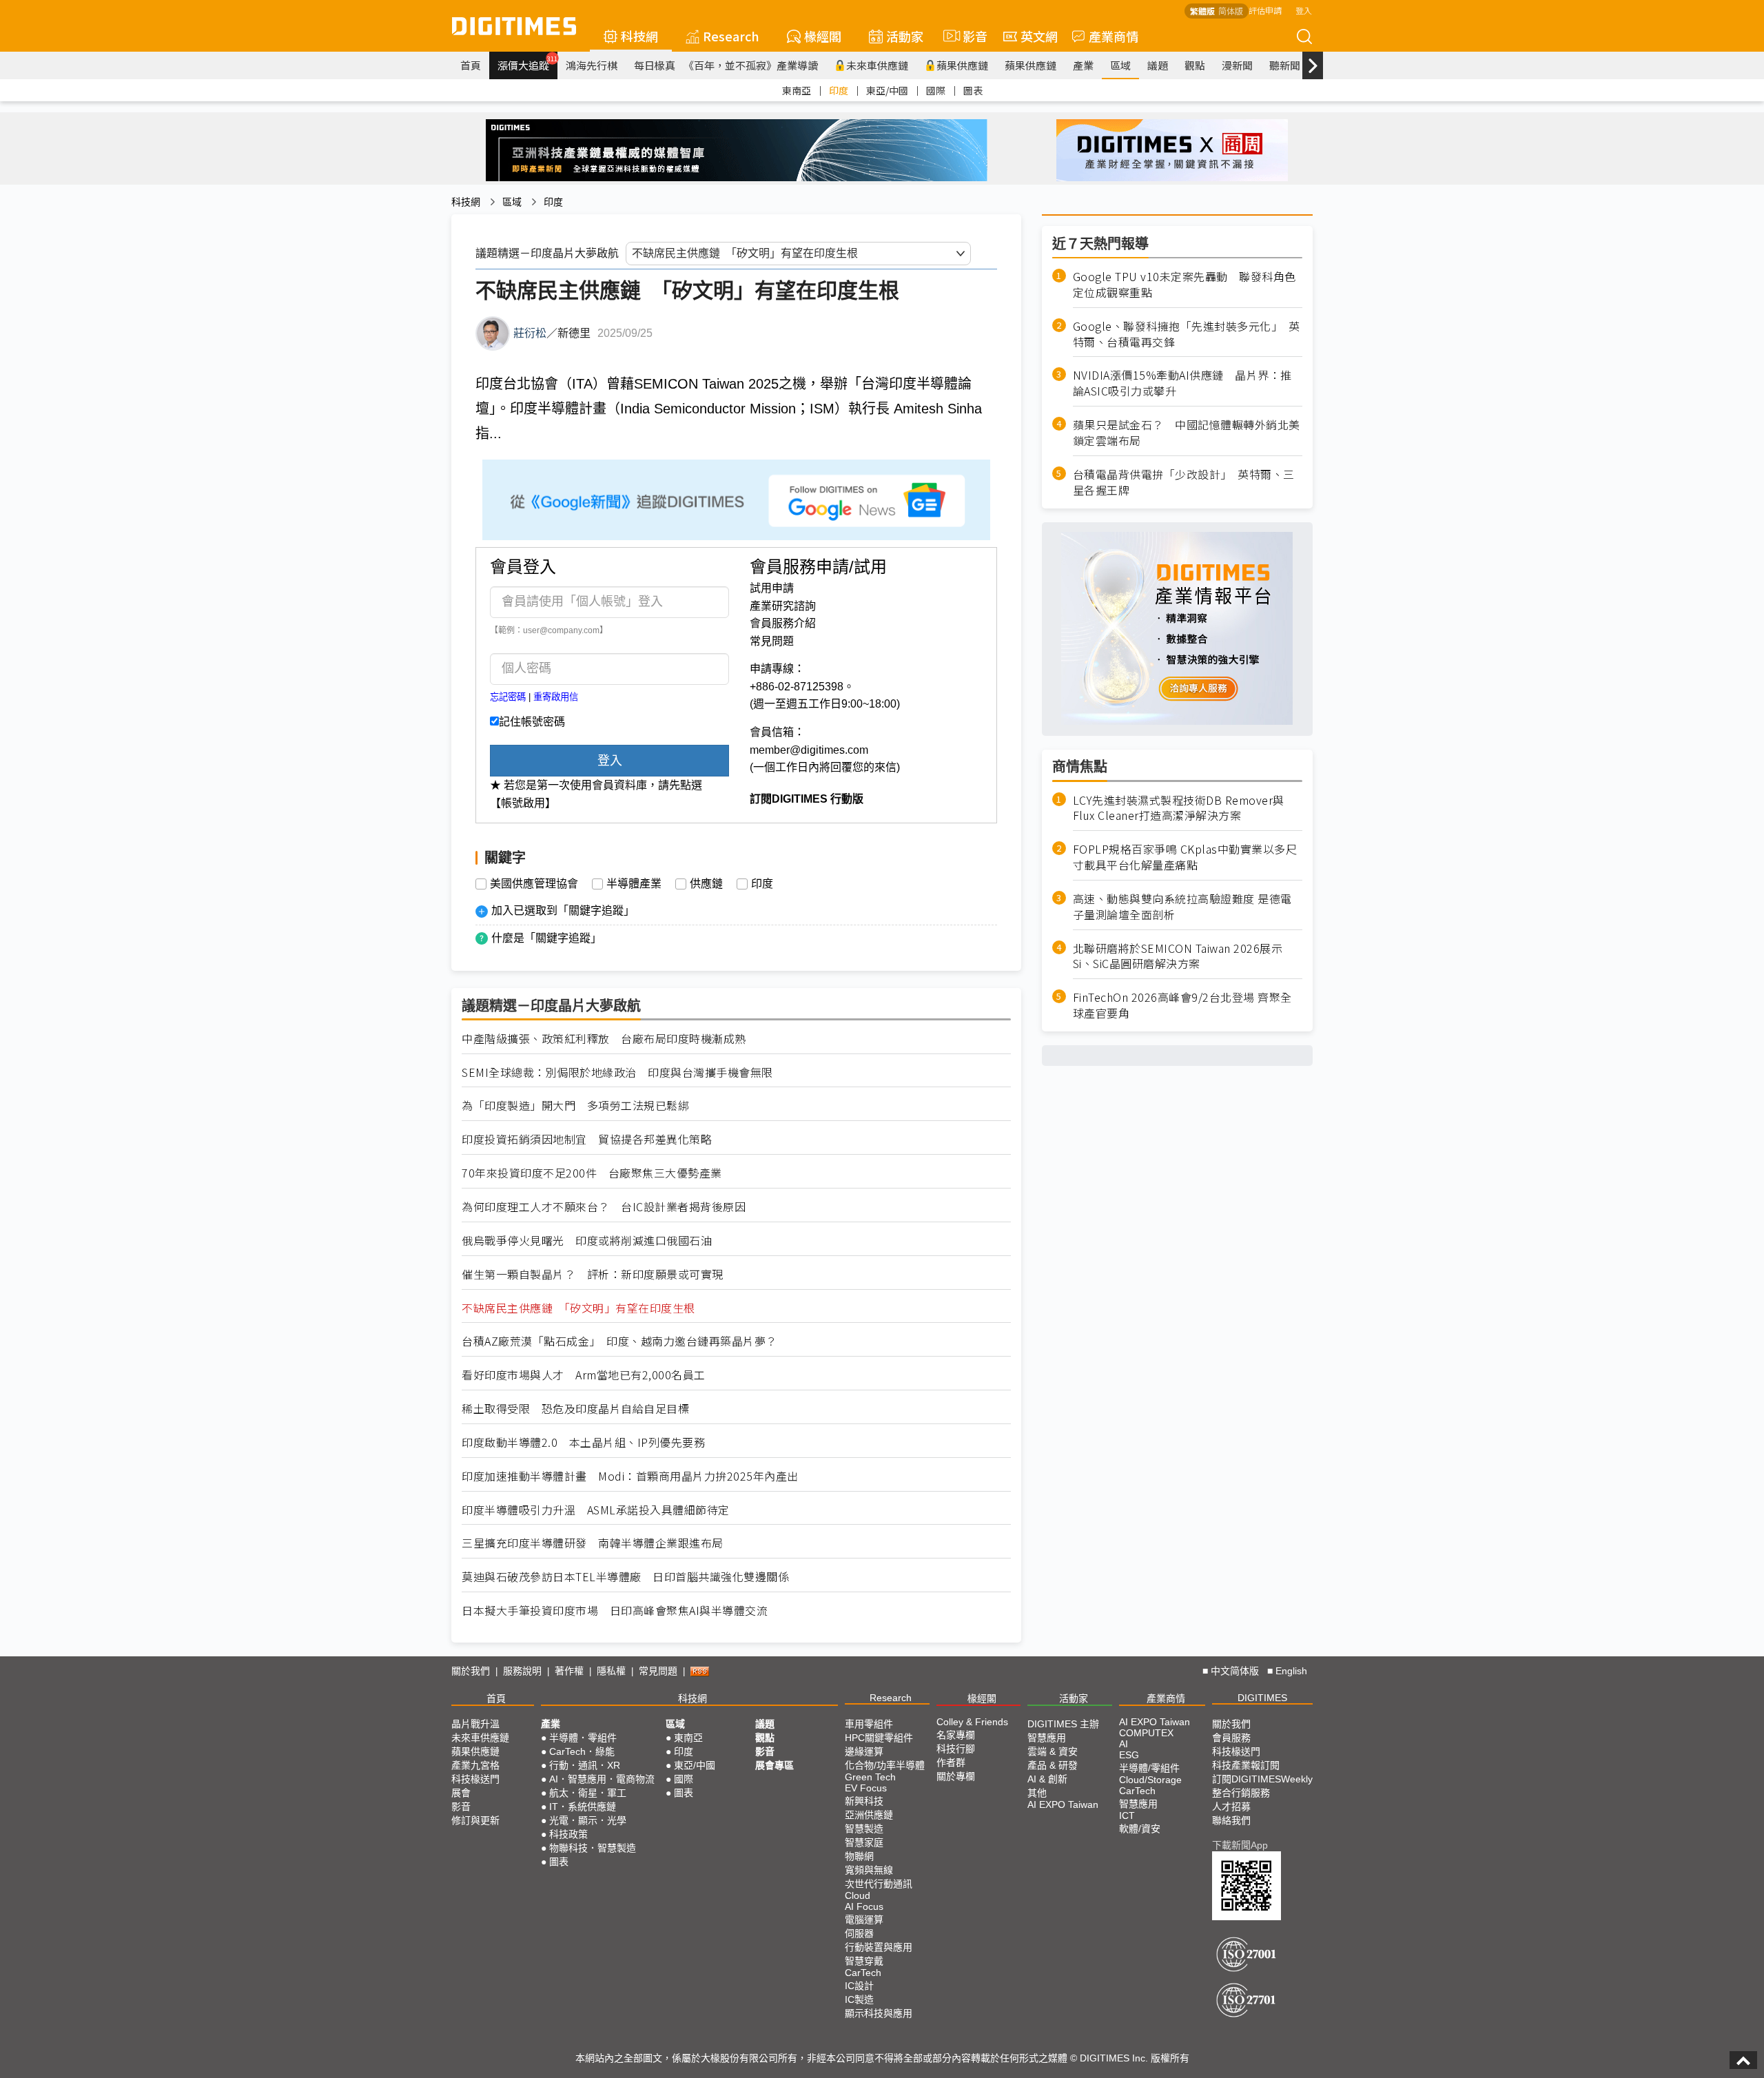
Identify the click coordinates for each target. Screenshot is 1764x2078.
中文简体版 (1235, 1671)
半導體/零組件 (1149, 1768)
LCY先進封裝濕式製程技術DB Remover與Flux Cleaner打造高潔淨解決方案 (1179, 807)
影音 (969, 36)
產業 (1083, 65)
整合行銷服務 (1241, 1793)
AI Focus (864, 1906)
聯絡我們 (1231, 1820)
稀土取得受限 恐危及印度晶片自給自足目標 (575, 1409)
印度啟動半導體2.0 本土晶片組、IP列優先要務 (583, 1442)
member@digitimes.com (809, 750)
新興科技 (864, 1801)
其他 (1037, 1793)
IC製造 (859, 1999)
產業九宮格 (475, 1765)
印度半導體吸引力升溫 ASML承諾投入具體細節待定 (596, 1510)
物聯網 (859, 1856)
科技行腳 (956, 1749)
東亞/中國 (887, 90)
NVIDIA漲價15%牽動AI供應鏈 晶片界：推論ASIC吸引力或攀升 (1182, 383)
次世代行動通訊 (879, 1884)
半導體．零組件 (583, 1738)
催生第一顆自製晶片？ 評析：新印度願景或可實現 (593, 1274)
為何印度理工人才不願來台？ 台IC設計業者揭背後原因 (604, 1207)
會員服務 (1231, 1738)
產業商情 (1114, 36)
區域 (1120, 65)
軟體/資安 (1140, 1829)
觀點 (1195, 65)
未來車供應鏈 (877, 65)
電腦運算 (864, 1920)
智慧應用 (1047, 1738)
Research (731, 36)
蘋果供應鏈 (962, 65)
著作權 (569, 1671)
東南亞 (797, 90)
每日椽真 (655, 65)
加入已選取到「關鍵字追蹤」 (563, 911)
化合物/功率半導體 (885, 1765)
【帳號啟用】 (523, 803)
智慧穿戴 (864, 1961)
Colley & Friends (972, 1722)
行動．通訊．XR (585, 1765)
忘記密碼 (508, 697)
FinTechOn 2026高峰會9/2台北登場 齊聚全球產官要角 (1182, 1005)
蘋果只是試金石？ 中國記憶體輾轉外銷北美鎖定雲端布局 (1187, 433)
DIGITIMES (1262, 1698)
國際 (936, 90)
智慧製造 (864, 1829)
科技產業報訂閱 (1246, 1765)
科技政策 (568, 1834)
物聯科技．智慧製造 (593, 1848)
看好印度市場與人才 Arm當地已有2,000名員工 (584, 1375)
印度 (839, 90)
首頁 (471, 65)
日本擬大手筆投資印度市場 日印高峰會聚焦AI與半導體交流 (615, 1611)
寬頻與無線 (869, 1870)
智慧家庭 (864, 1842)
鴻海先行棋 (592, 65)
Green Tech (870, 1777)
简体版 (1231, 11)
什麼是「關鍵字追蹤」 (546, 938)
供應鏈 (706, 884)
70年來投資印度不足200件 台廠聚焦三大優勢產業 (592, 1173)
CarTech (863, 1973)
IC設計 (859, 1986)
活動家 (905, 36)
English (1291, 1671)
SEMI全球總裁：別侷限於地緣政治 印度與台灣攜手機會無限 (617, 1072)
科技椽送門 (475, 1779)
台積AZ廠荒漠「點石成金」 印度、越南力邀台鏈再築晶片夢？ (619, 1341)
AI (1124, 1744)
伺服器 (859, 1933)
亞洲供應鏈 (869, 1815)
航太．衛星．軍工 (588, 1793)
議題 (1158, 65)
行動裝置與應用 (879, 1947)
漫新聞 (1237, 65)
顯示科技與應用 (879, 2013)
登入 (1304, 10)
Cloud (858, 1895)
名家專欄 (956, 1735)
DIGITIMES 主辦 (1063, 1724)
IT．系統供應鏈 (583, 1807)
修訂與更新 (475, 1820)
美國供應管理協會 (534, 884)
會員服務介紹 (783, 623)
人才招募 (1231, 1807)
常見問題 (772, 641)
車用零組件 (869, 1724)
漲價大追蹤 (527, 63)
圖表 (973, 90)
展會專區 (775, 1765)
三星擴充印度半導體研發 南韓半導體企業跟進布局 (593, 1543)
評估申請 (1265, 10)
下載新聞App (1240, 1845)
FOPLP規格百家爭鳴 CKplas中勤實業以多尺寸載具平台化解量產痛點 (1185, 857)
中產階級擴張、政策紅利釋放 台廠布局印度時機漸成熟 (604, 1039)
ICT (1127, 1815)
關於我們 (471, 1671)
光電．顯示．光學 (588, 1820)
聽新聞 (1285, 65)
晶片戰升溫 (475, 1724)
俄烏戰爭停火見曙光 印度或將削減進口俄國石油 (587, 1241)
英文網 (1039, 36)
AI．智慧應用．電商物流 (602, 1779)
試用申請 (772, 588)
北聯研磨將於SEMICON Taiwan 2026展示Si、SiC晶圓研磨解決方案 (1178, 956)
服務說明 (522, 1671)
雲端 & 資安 (1053, 1751)
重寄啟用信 (556, 697)
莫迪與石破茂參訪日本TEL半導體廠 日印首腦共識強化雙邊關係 (625, 1577)
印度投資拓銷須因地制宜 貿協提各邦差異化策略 (587, 1139)
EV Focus (866, 1788)
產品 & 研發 (1053, 1765)
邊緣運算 (864, 1751)
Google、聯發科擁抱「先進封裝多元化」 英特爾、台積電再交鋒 (1187, 334)
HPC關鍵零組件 (879, 1738)
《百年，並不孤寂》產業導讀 (751, 65)
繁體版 (1202, 11)
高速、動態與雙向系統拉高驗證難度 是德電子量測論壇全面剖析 (1182, 907)
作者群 (951, 1762)
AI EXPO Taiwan (1063, 1804)
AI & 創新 (1047, 1779)
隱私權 (611, 1671)
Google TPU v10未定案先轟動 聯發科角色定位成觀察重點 (1184, 285)
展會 (461, 1793)
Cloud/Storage (1150, 1780)
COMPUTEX (1146, 1733)
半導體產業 (634, 884)
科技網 (639, 36)
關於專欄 (956, 1776)
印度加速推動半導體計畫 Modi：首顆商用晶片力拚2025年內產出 (630, 1476)
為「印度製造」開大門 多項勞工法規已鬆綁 (575, 1105)
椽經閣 (823, 36)
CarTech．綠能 (582, 1751)
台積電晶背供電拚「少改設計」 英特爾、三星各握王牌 (1184, 482)
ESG (1129, 1755)
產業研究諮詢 (783, 606)
